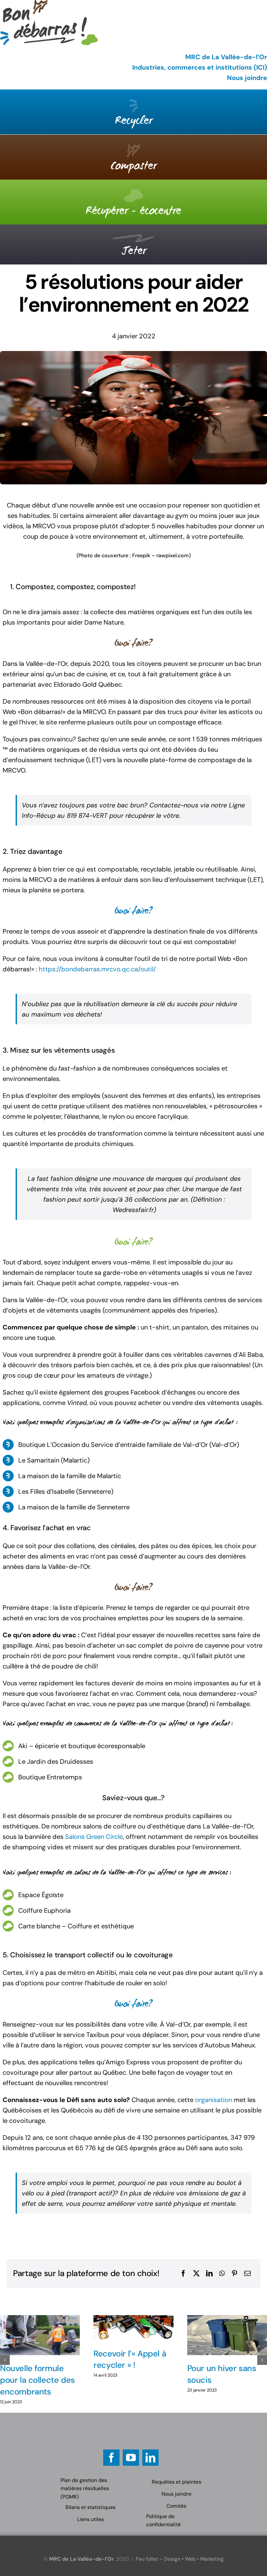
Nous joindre (247, 78)
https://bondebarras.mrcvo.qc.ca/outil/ (97, 969)
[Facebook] (183, 2273)
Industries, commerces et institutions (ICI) (200, 67)
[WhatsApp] (222, 2273)
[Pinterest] (234, 2273)
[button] (5, 2360)
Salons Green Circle (94, 1837)
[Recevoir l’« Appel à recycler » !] (133, 2328)
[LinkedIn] (209, 2273)
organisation (214, 2100)
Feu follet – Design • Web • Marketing (180, 2559)
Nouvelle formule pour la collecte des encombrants (37, 2380)
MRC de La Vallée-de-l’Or (226, 57)
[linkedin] (150, 2458)
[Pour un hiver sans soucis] (227, 2335)
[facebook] (111, 2458)
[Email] (247, 2273)
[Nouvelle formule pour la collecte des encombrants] (40, 2335)
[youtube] (131, 2458)
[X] (196, 2273)
